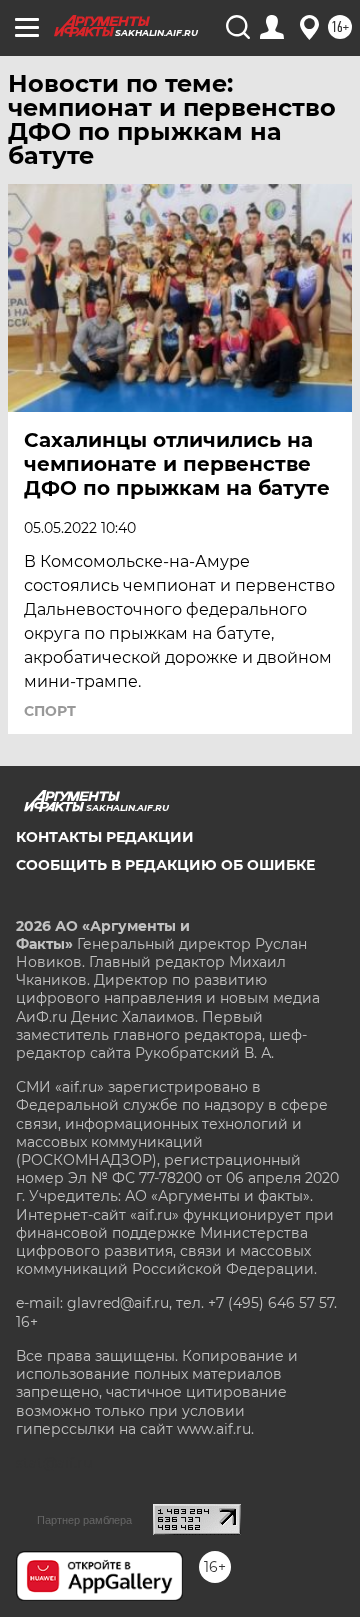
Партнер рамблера (84, 1520)
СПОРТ (50, 711)
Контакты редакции (105, 837)
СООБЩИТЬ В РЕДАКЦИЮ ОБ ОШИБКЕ (165, 865)
